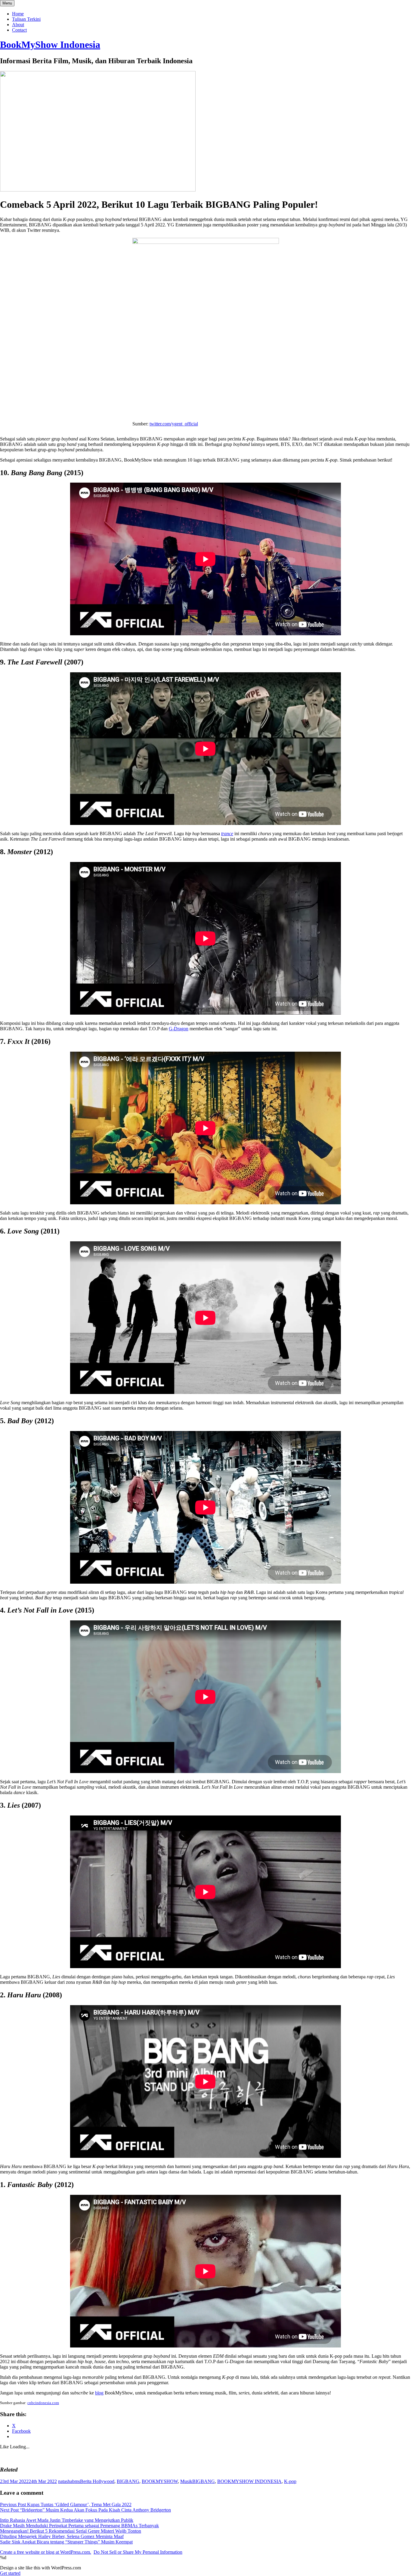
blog (99, 2393)
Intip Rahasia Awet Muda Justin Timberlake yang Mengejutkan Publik (67, 2520)
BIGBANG (128, 2481)
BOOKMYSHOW (160, 2481)
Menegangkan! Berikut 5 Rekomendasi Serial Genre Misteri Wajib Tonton (71, 2531)
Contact (19, 30)
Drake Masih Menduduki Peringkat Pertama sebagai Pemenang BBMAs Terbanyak (79, 2526)
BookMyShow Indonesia (50, 45)
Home (18, 14)
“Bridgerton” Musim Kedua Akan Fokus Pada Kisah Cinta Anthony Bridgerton (85, 2510)
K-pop (290, 2481)
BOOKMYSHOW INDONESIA (249, 2481)
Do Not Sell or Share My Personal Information (138, 2552)
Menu (7, 3)
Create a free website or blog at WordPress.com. (46, 2552)
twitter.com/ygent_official (174, 424)
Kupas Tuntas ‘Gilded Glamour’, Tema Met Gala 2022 (66, 2504)
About (18, 25)
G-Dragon (179, 1029)
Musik (186, 2481)
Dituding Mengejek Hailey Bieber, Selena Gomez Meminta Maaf (62, 2536)
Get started (10, 2573)
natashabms (69, 2481)
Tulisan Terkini (26, 19)
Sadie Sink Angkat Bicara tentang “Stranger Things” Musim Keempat (66, 2542)
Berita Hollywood (97, 2481)
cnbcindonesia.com (43, 2403)
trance (227, 834)
